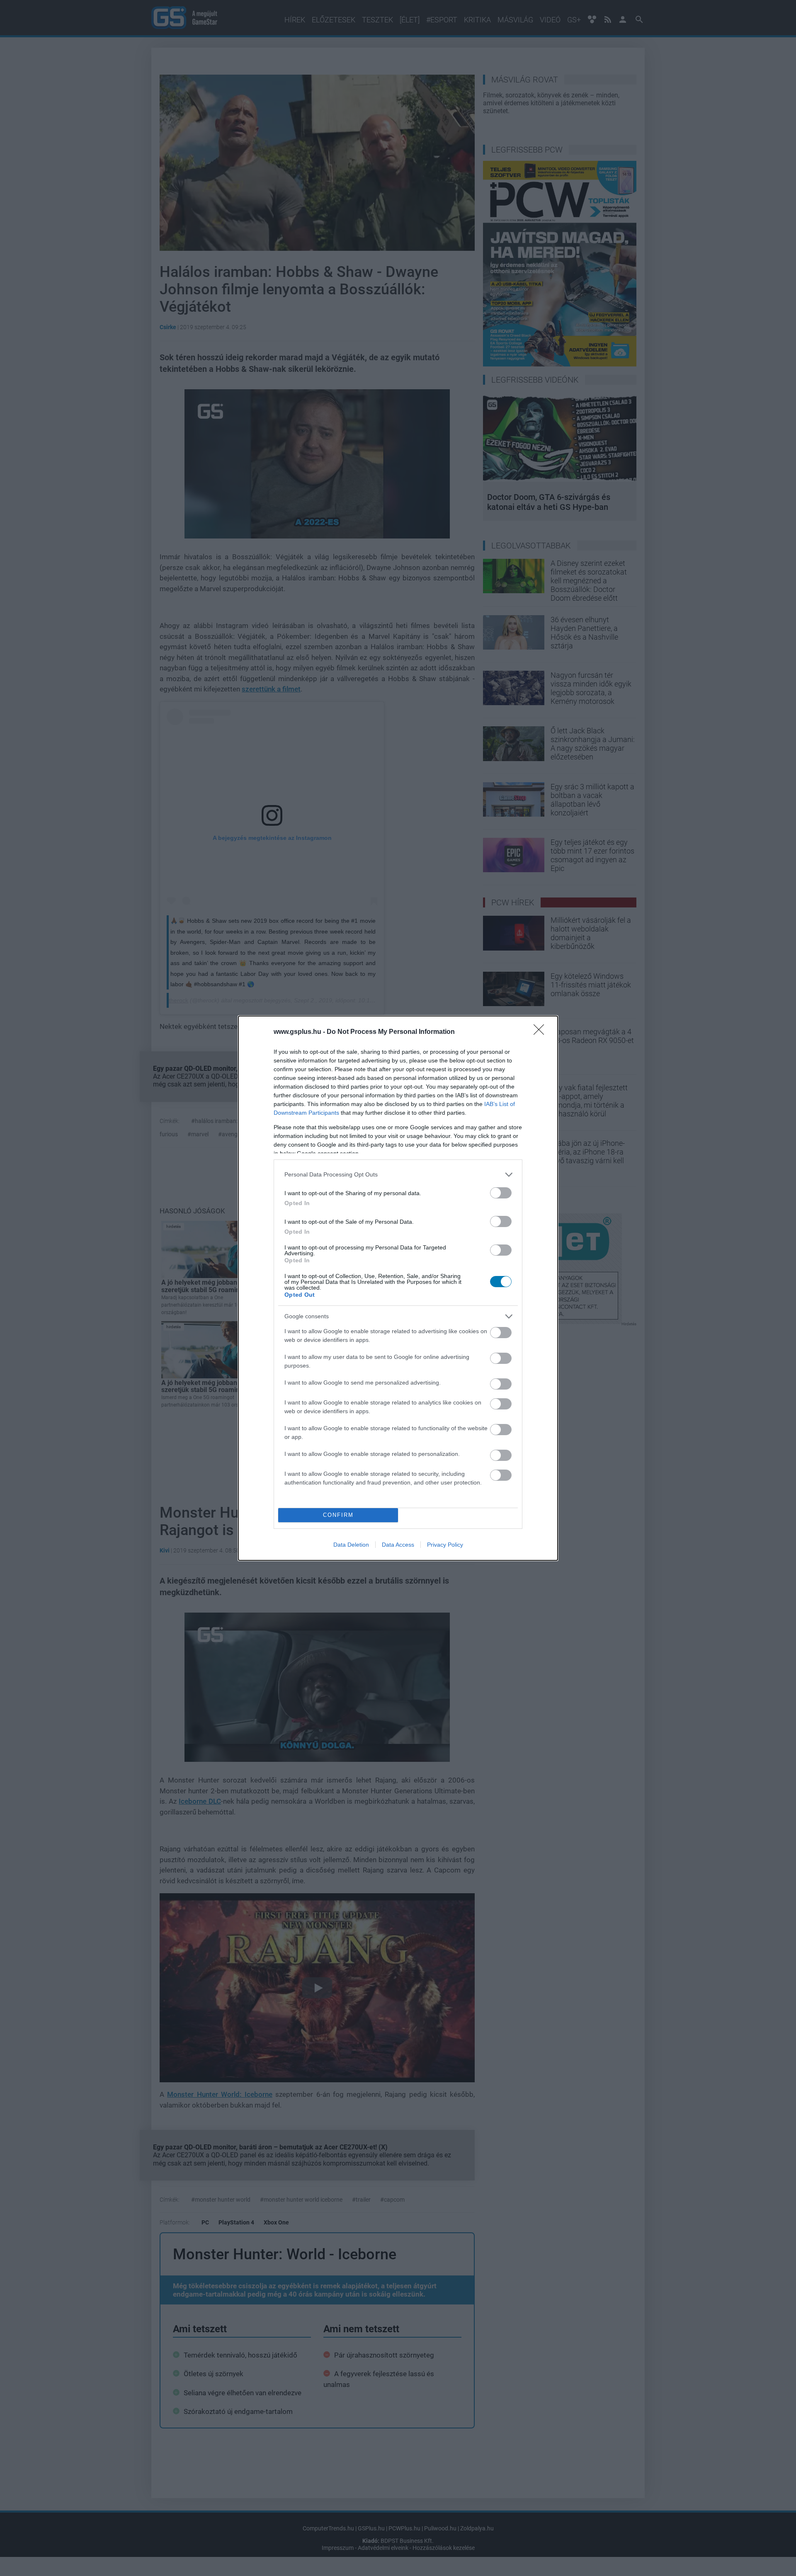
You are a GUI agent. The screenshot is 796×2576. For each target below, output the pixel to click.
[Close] (541, 1032)
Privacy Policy (445, 1545)
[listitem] (398, 1175)
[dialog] (398, 1288)
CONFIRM (338, 1515)
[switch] (501, 1193)
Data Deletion (351, 1545)
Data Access (398, 1545)
